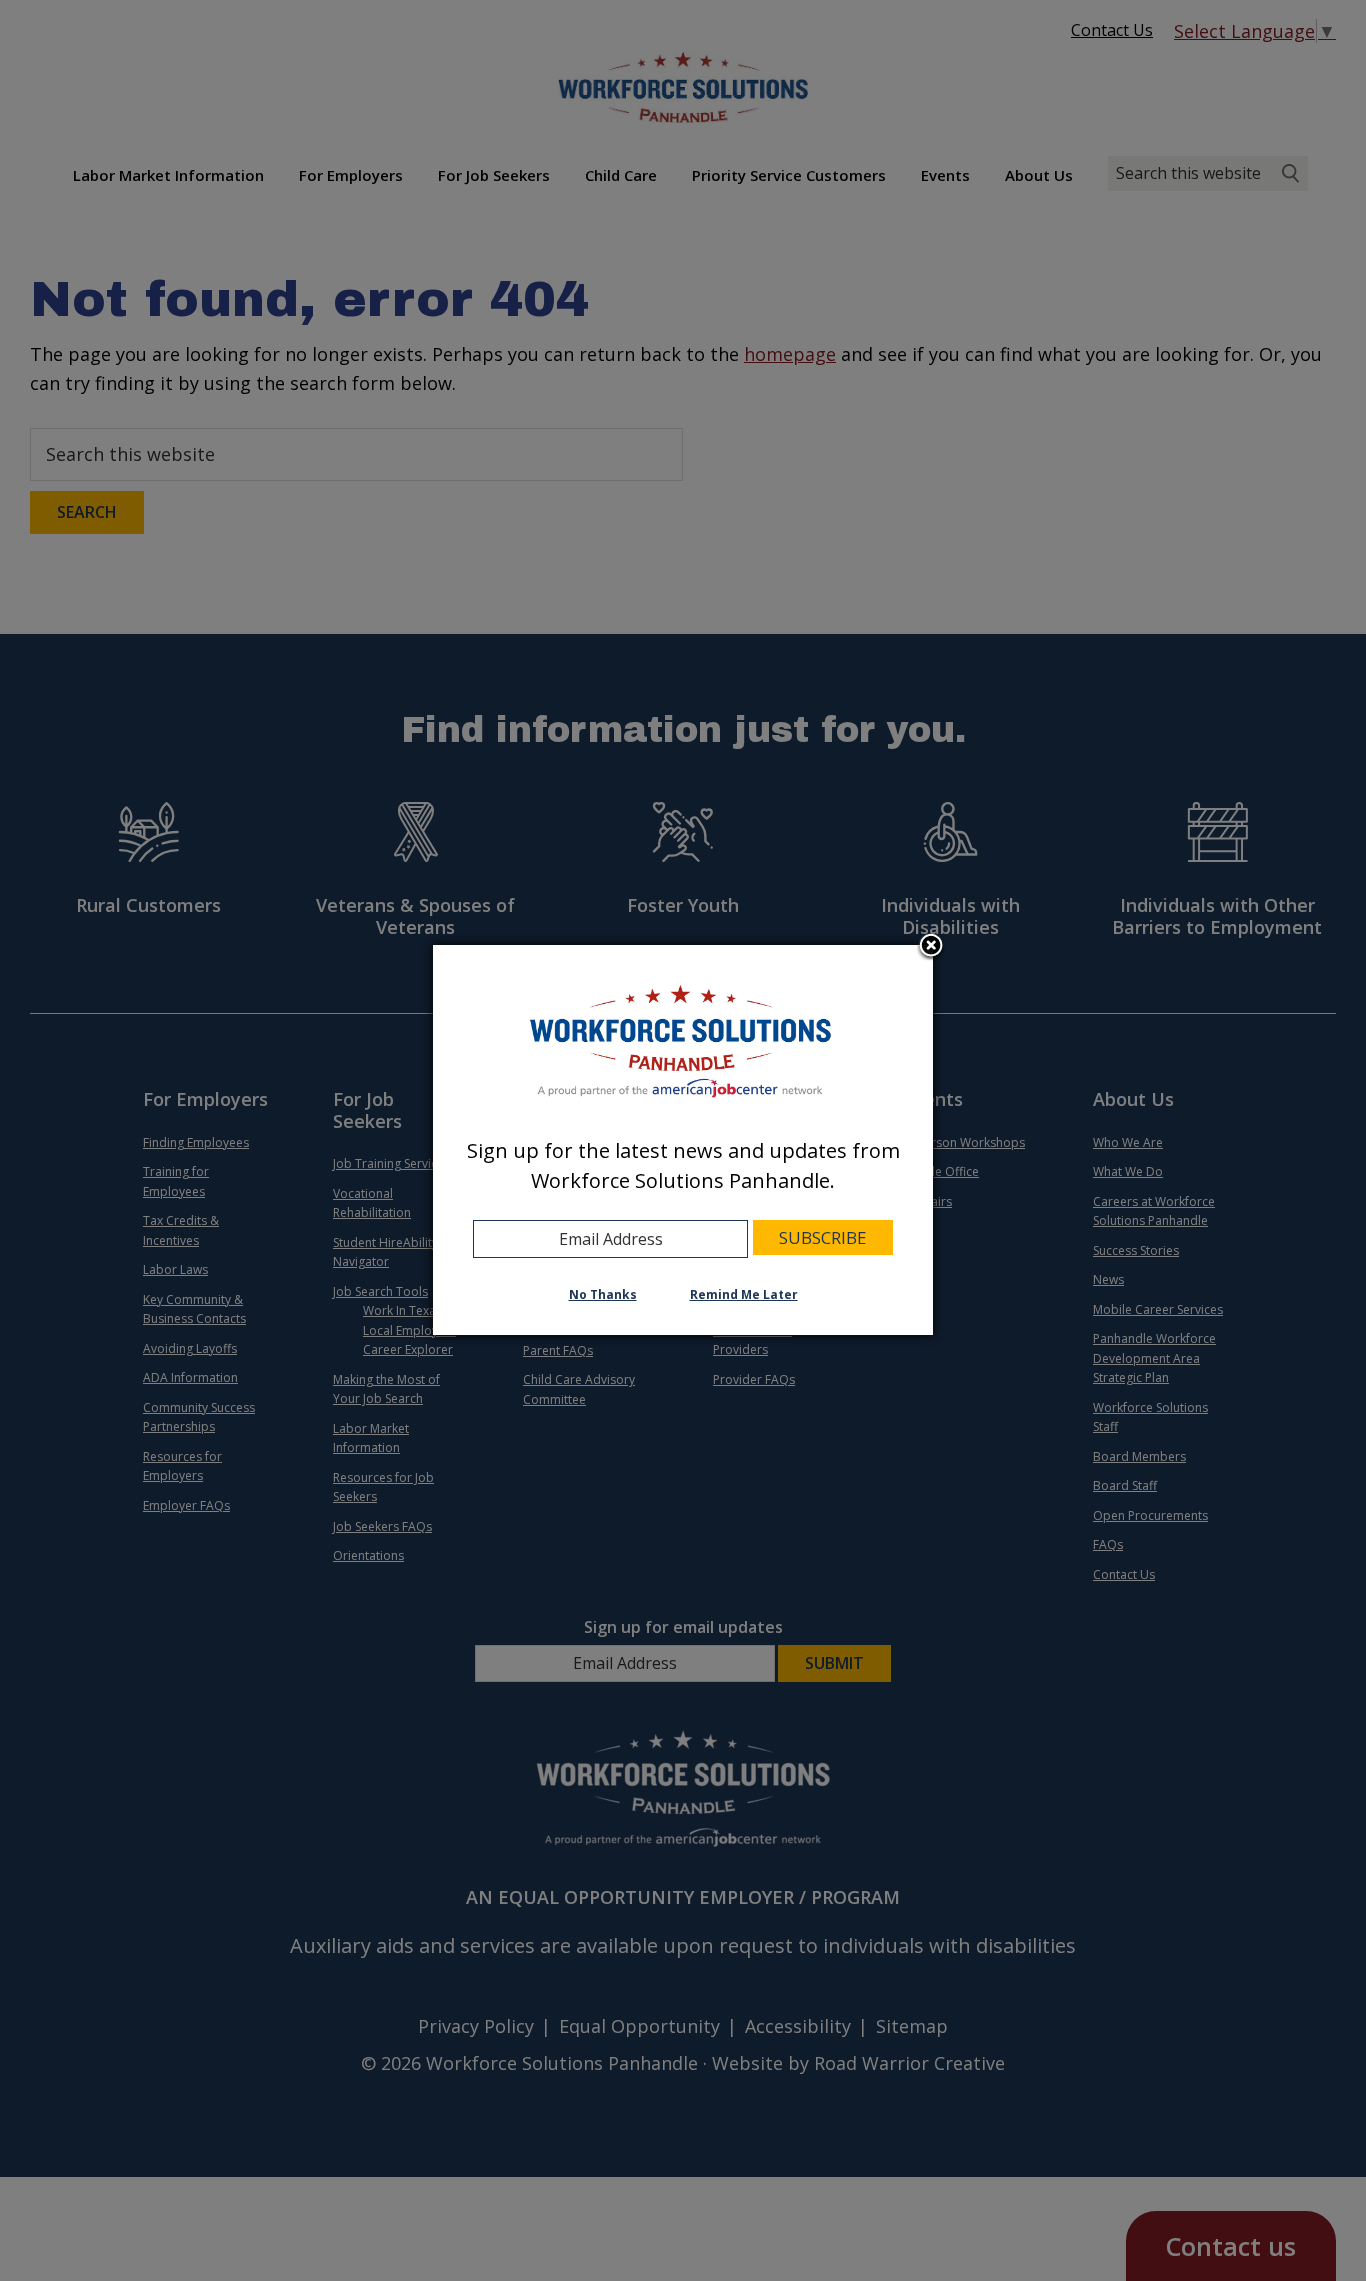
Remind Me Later (744, 1294)
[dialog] (683, 1140)
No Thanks (603, 1294)
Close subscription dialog (931, 947)
